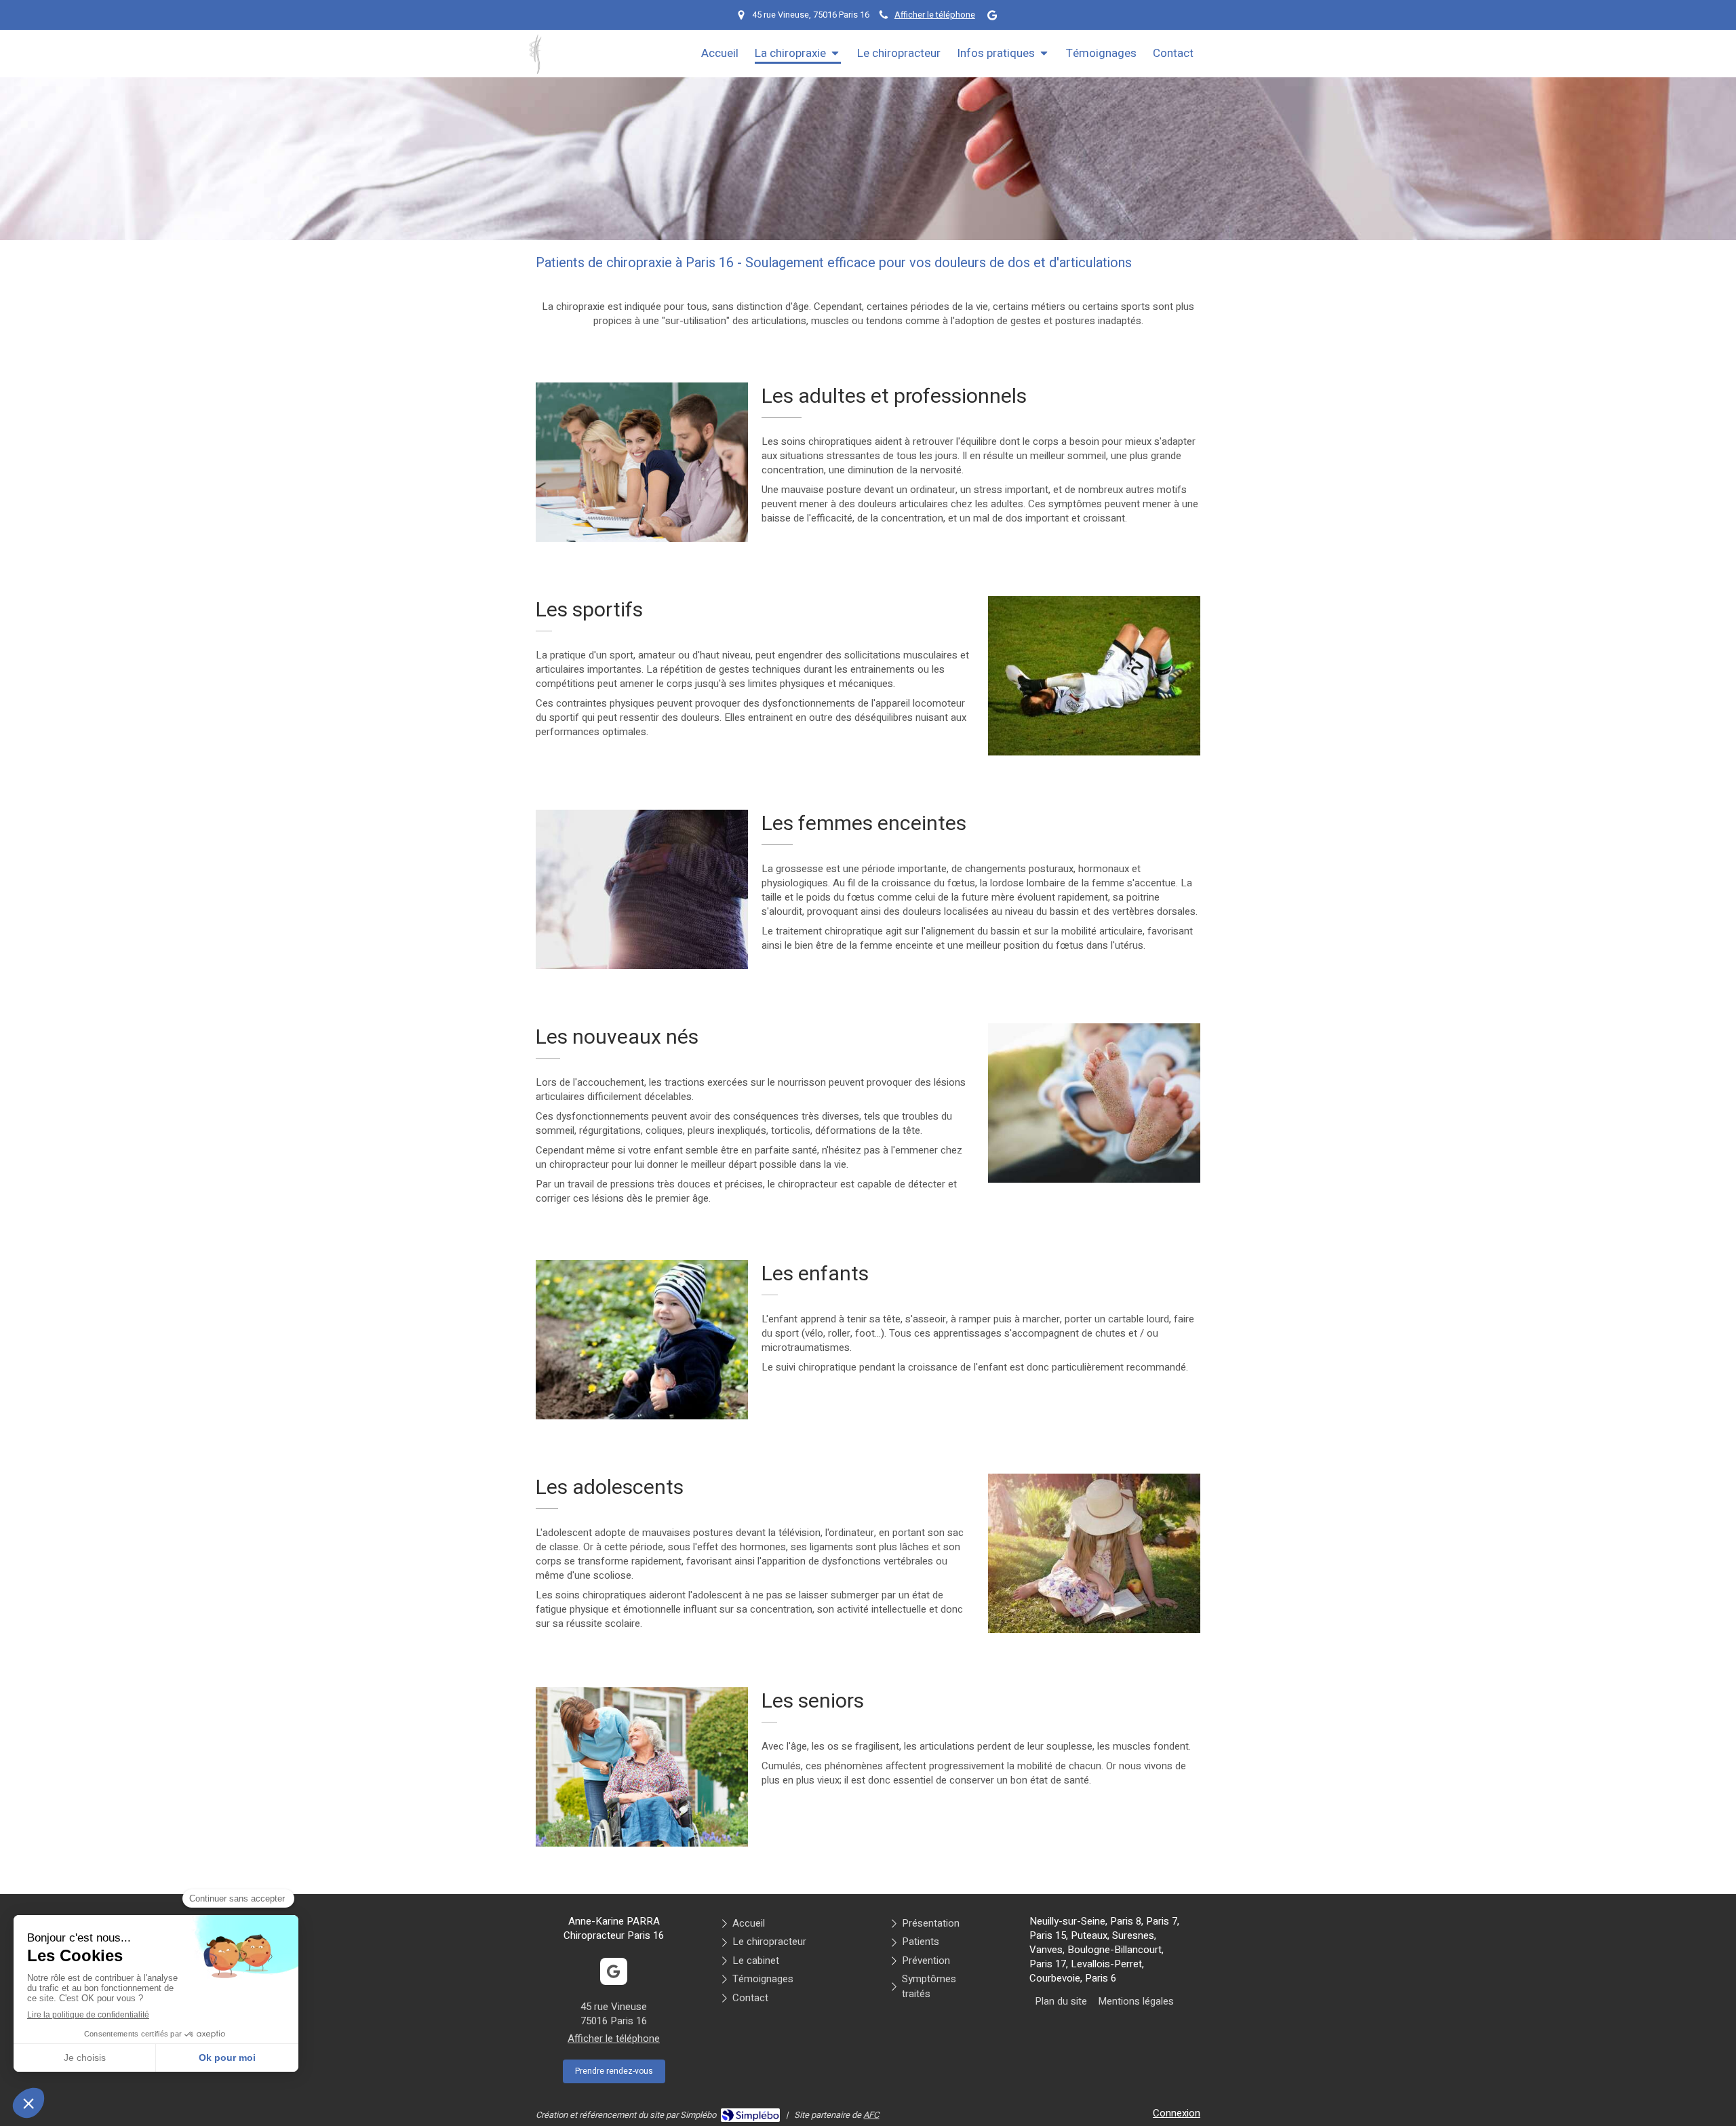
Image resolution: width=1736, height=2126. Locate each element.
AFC (871, 2115)
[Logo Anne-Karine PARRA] (535, 71)
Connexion (1177, 2113)
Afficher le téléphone (935, 15)
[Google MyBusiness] (992, 18)
